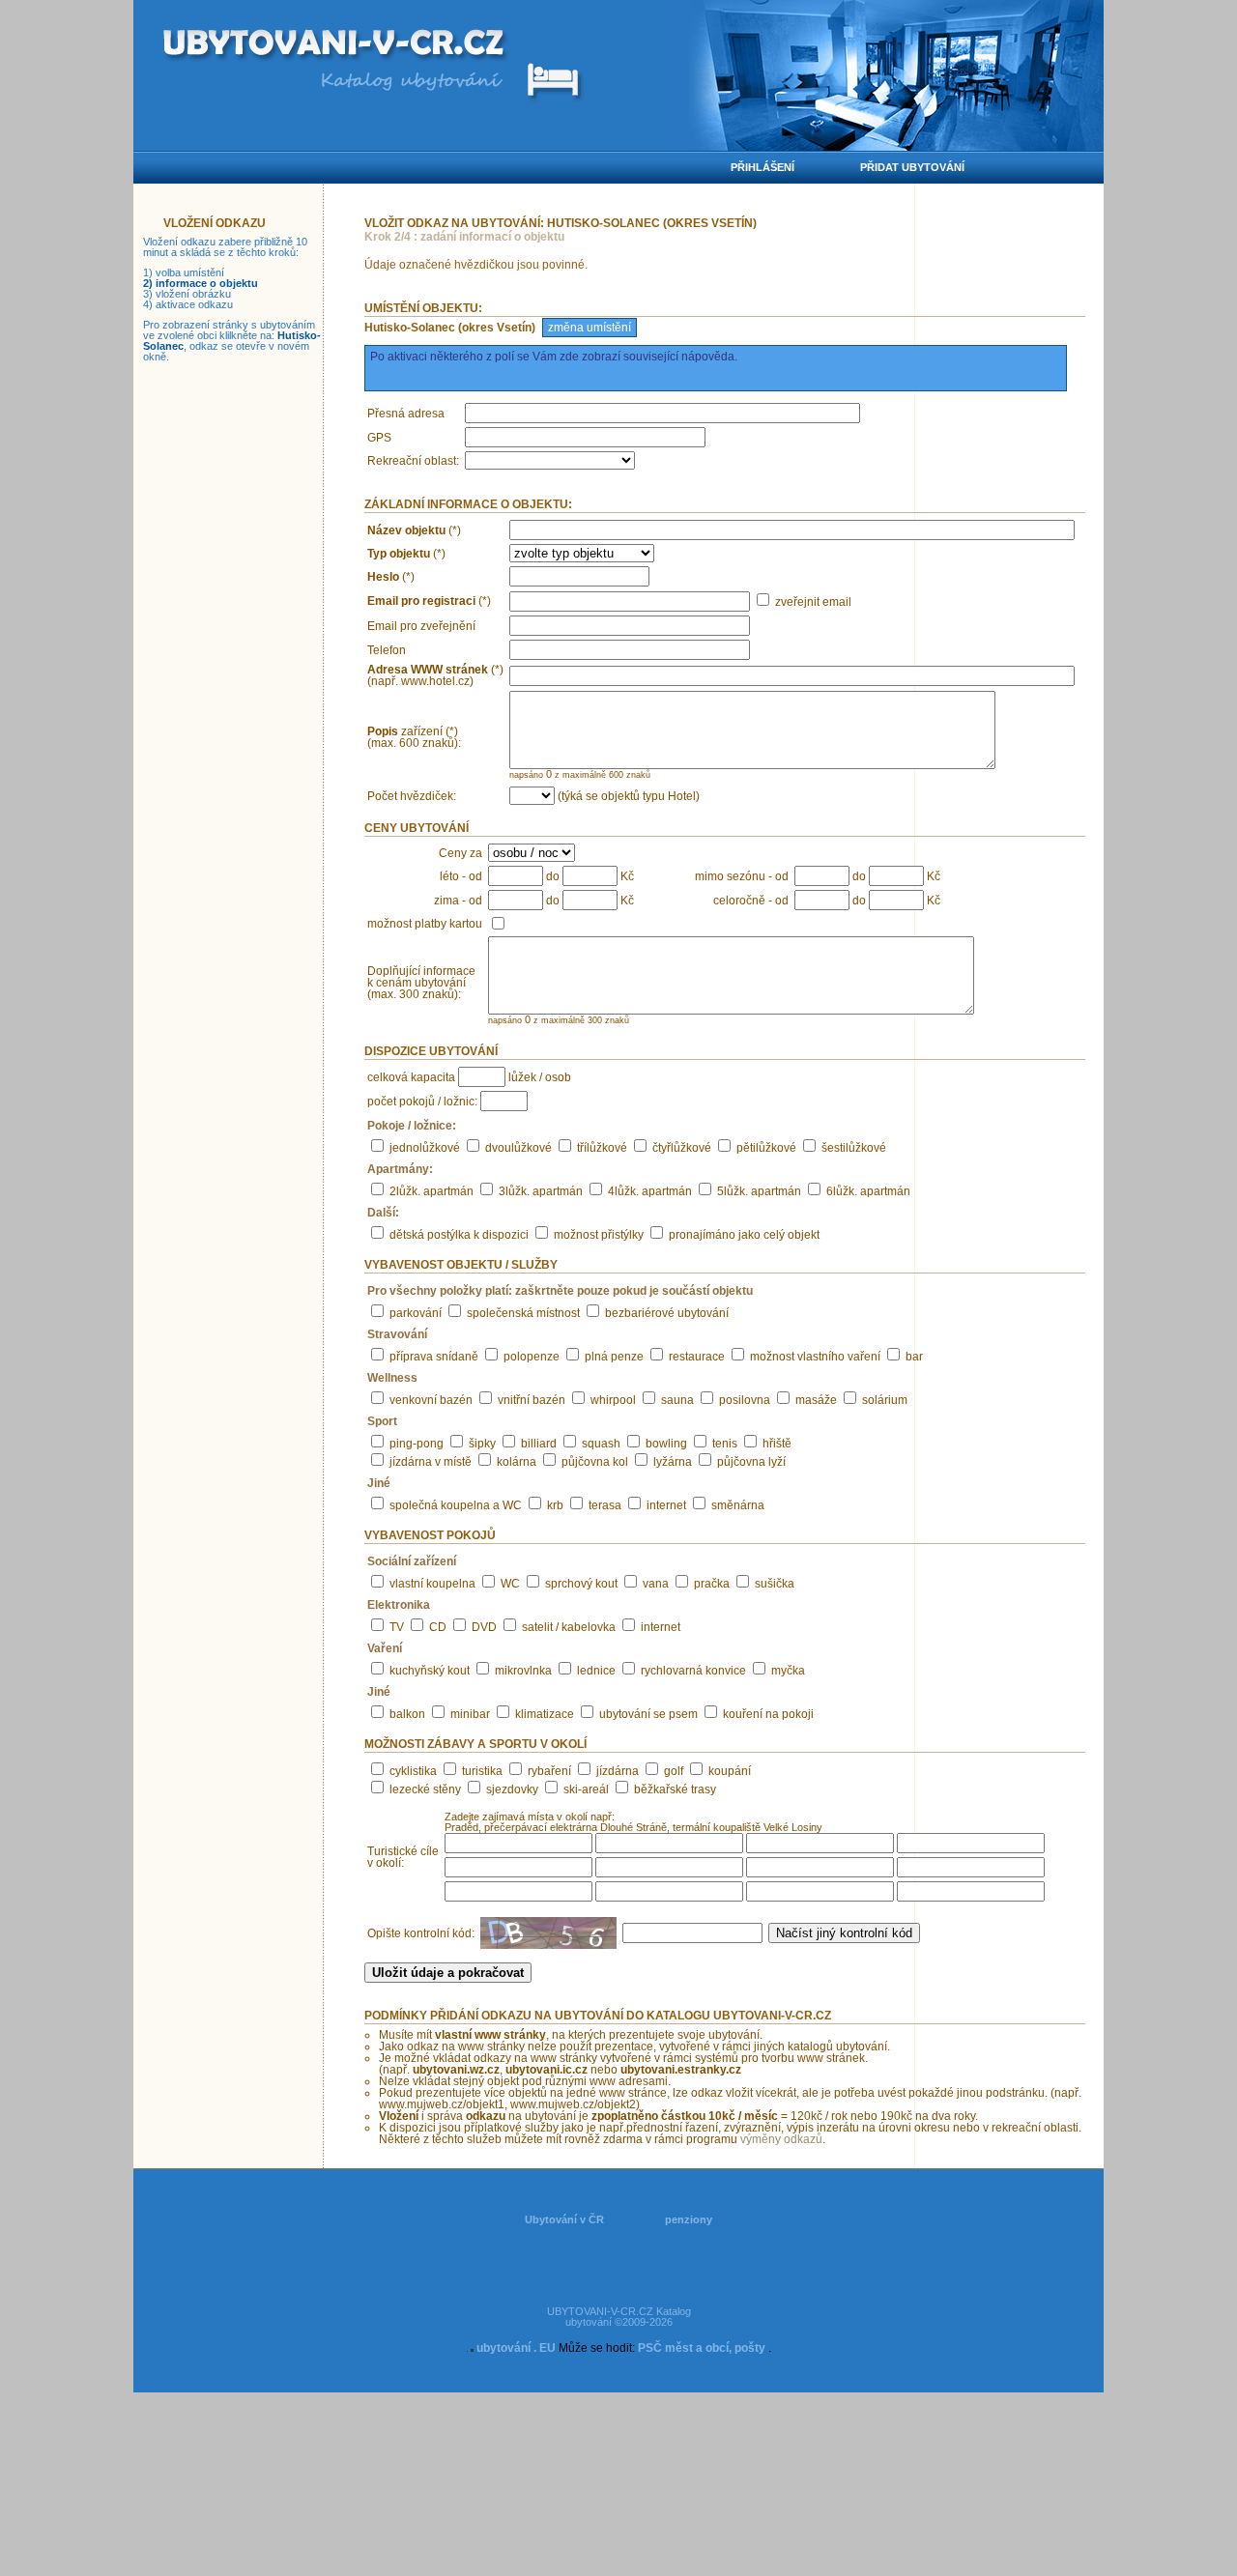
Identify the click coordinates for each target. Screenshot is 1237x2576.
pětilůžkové (766, 1148)
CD (438, 1627)
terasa (605, 1505)
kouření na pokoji (768, 1714)
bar (914, 1357)
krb (555, 1505)
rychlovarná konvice (693, 1671)
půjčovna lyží (751, 1462)
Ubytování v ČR (564, 2219)
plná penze (614, 1357)
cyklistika (413, 1771)
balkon (407, 1714)
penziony (689, 2219)
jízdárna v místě (431, 1462)
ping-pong (417, 1444)
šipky (482, 1444)
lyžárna (673, 1462)
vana (656, 1584)
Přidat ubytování (912, 167)
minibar (470, 1714)
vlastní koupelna (432, 1584)
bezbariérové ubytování (667, 1313)
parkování (416, 1313)
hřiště (777, 1444)
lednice (596, 1671)
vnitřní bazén (532, 1400)
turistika (482, 1771)
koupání (730, 1771)
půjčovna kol (595, 1462)
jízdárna (618, 1771)
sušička (775, 1584)
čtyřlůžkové (682, 1148)
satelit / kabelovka (569, 1627)
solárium (885, 1400)
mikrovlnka (523, 1671)
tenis (725, 1444)
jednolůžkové (425, 1148)
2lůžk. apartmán (432, 1191)
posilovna (745, 1400)
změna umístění (590, 328)
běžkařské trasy (675, 1789)
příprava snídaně (434, 1357)
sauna (677, 1400)
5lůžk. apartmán (759, 1191)
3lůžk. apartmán (541, 1191)
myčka (788, 1671)
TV (397, 1627)
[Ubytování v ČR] (336, 46)
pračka (712, 1584)
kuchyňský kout (430, 1671)
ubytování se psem (648, 1714)
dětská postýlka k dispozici (459, 1235)
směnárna (738, 1505)
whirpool (613, 1400)
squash (601, 1444)
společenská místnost (523, 1313)
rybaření (549, 1771)
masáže (816, 1400)
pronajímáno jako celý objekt (744, 1235)
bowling (666, 1444)
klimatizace (545, 1714)
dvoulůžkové (518, 1148)
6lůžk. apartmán (868, 1191)
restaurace (697, 1357)
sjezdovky (512, 1789)
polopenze (532, 1357)
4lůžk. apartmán (650, 1191)
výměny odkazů (781, 2139)
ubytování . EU (516, 2348)
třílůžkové (602, 1148)
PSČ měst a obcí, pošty (702, 2348)
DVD (484, 1627)
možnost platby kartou (425, 924)
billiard (539, 1444)
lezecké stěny (425, 1789)
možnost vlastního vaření (815, 1357)
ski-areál (586, 1789)
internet (666, 1505)
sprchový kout (581, 1584)
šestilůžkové (854, 1148)
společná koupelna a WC (456, 1505)
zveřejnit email (813, 602)
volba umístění (190, 272)
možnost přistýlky (599, 1235)
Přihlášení (762, 167)
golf (674, 1771)
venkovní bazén (431, 1400)
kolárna (517, 1462)
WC (510, 1584)
